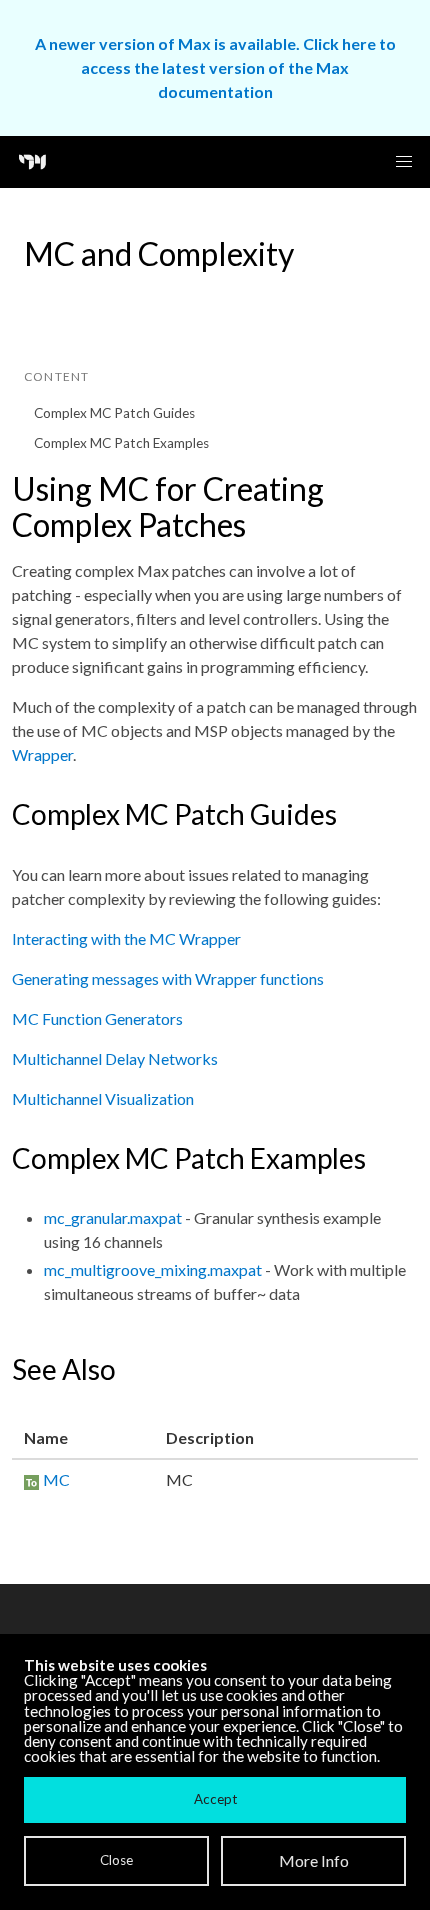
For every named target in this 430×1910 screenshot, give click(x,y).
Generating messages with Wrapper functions (168, 978)
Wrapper (42, 754)
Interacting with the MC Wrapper (126, 938)
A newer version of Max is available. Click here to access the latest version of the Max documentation (215, 67)
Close (116, 1860)
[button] (404, 162)
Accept (215, 1799)
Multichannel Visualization (103, 1098)
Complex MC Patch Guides (114, 413)
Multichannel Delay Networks (115, 1058)
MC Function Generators (97, 1018)
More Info (314, 1860)
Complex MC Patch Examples (121, 443)
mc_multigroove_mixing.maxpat (153, 1269)
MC (56, 1479)
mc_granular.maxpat (113, 1217)
